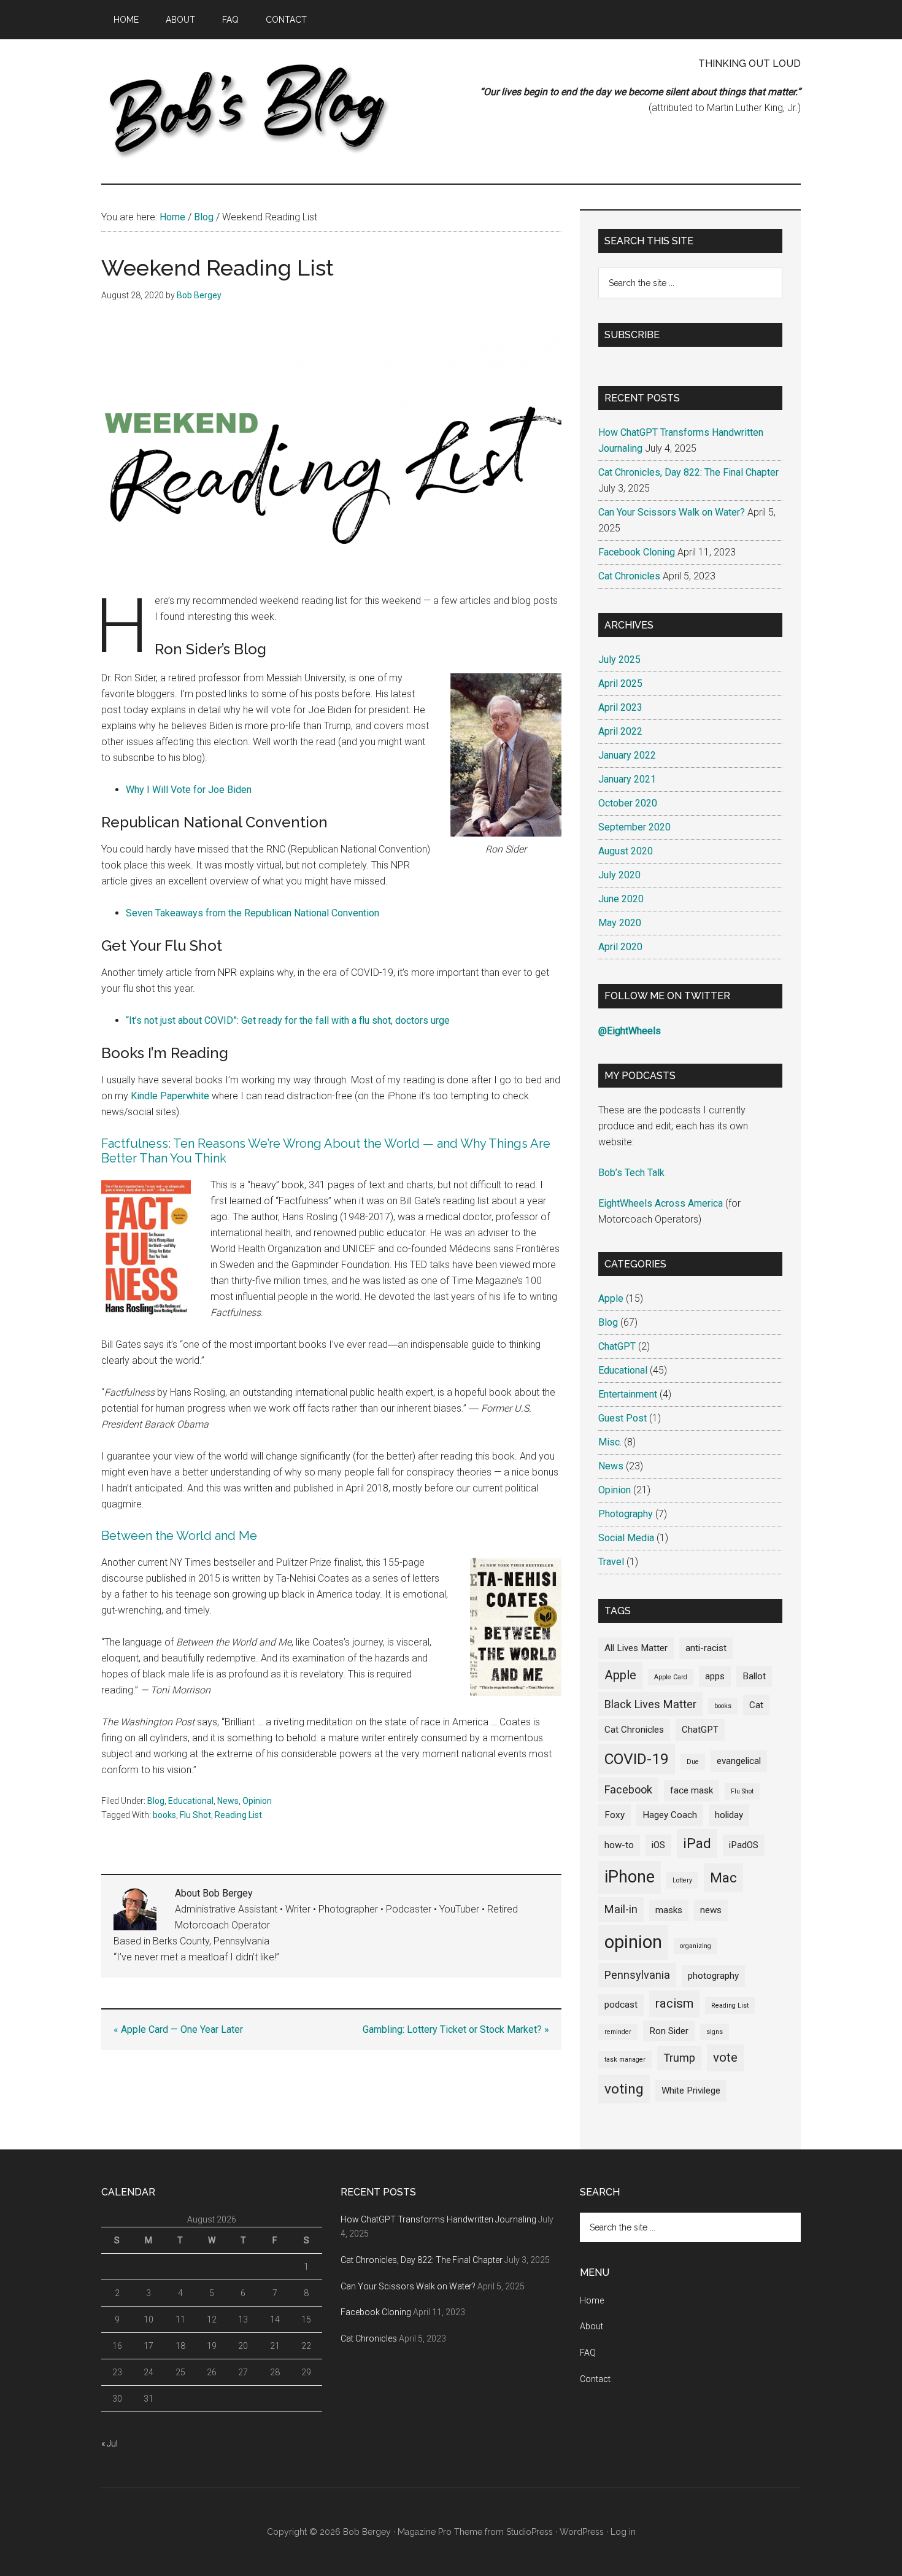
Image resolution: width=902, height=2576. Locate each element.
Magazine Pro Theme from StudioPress (475, 2532)
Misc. (610, 1442)
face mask (692, 1790)
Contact (595, 2379)
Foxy (615, 1815)
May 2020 (620, 923)
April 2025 (620, 683)
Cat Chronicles (629, 576)
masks (669, 1910)
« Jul (110, 2443)
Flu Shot (195, 1815)
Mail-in (621, 1909)
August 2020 (626, 851)
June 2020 (621, 899)
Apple (611, 1298)
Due (693, 1762)
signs (715, 2032)
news (711, 1910)
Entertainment (628, 1394)
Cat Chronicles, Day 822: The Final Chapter (688, 472)
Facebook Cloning (637, 552)
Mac (723, 1878)
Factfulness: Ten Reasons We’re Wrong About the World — (268, 1143)
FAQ (588, 2353)
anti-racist (706, 1648)
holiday (729, 1815)
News (228, 1801)
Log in (623, 2532)
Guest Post (623, 1418)
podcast (621, 2005)
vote (725, 2057)
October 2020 (628, 803)
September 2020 (634, 827)
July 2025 (619, 659)
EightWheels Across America (661, 1203)
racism (674, 2003)
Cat (756, 1705)
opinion (633, 1942)
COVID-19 (637, 1759)
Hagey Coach (670, 1815)
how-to (619, 1845)
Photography (626, 1514)
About (592, 2326)
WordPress (582, 2532)
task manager (625, 2060)
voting (624, 2089)
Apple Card (671, 1677)
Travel (611, 1562)
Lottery (682, 1880)
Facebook (628, 1789)
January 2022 (627, 755)
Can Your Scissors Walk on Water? (672, 512)
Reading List (238, 1815)
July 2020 (619, 875)
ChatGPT (617, 1346)
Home (592, 2300)
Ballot (754, 1676)
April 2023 (620, 707)
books (164, 1815)
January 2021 (627, 779)
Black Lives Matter (650, 1704)
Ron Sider (669, 2031)
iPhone (630, 1877)
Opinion (257, 1801)
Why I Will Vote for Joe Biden (189, 790)
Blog (156, 1801)
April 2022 (620, 731)
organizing (696, 1946)
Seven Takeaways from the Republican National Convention (252, 913)
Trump (679, 2058)
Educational (191, 1801)
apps (715, 1676)
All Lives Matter (636, 1648)
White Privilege (691, 2091)
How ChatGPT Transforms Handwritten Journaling (438, 2219)
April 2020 (620, 947)
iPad (697, 1843)
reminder (618, 2032)
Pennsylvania (637, 1975)
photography (713, 1976)
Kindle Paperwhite (170, 1096)
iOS (658, 1845)
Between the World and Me (179, 1536)
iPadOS (744, 1845)
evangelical (739, 1761)
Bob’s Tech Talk (631, 1173)
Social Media (626, 1538)
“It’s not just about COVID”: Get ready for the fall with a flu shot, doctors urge (288, 1020)
